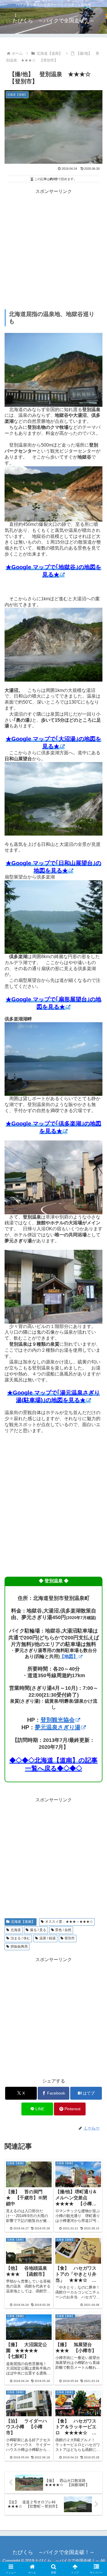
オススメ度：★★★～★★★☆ (69, 1922)
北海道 (16, 1930)
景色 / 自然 (63, 1930)
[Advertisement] (53, 249)
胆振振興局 (19, 1947)
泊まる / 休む (20, 1938)
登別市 (70, 1938)
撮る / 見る (38, 1930)
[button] (96, 1427)
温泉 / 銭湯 (48, 1938)
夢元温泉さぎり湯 (58, 1727)
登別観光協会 (58, 1720)
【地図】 (69, 1656)
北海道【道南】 (23, 1922)
